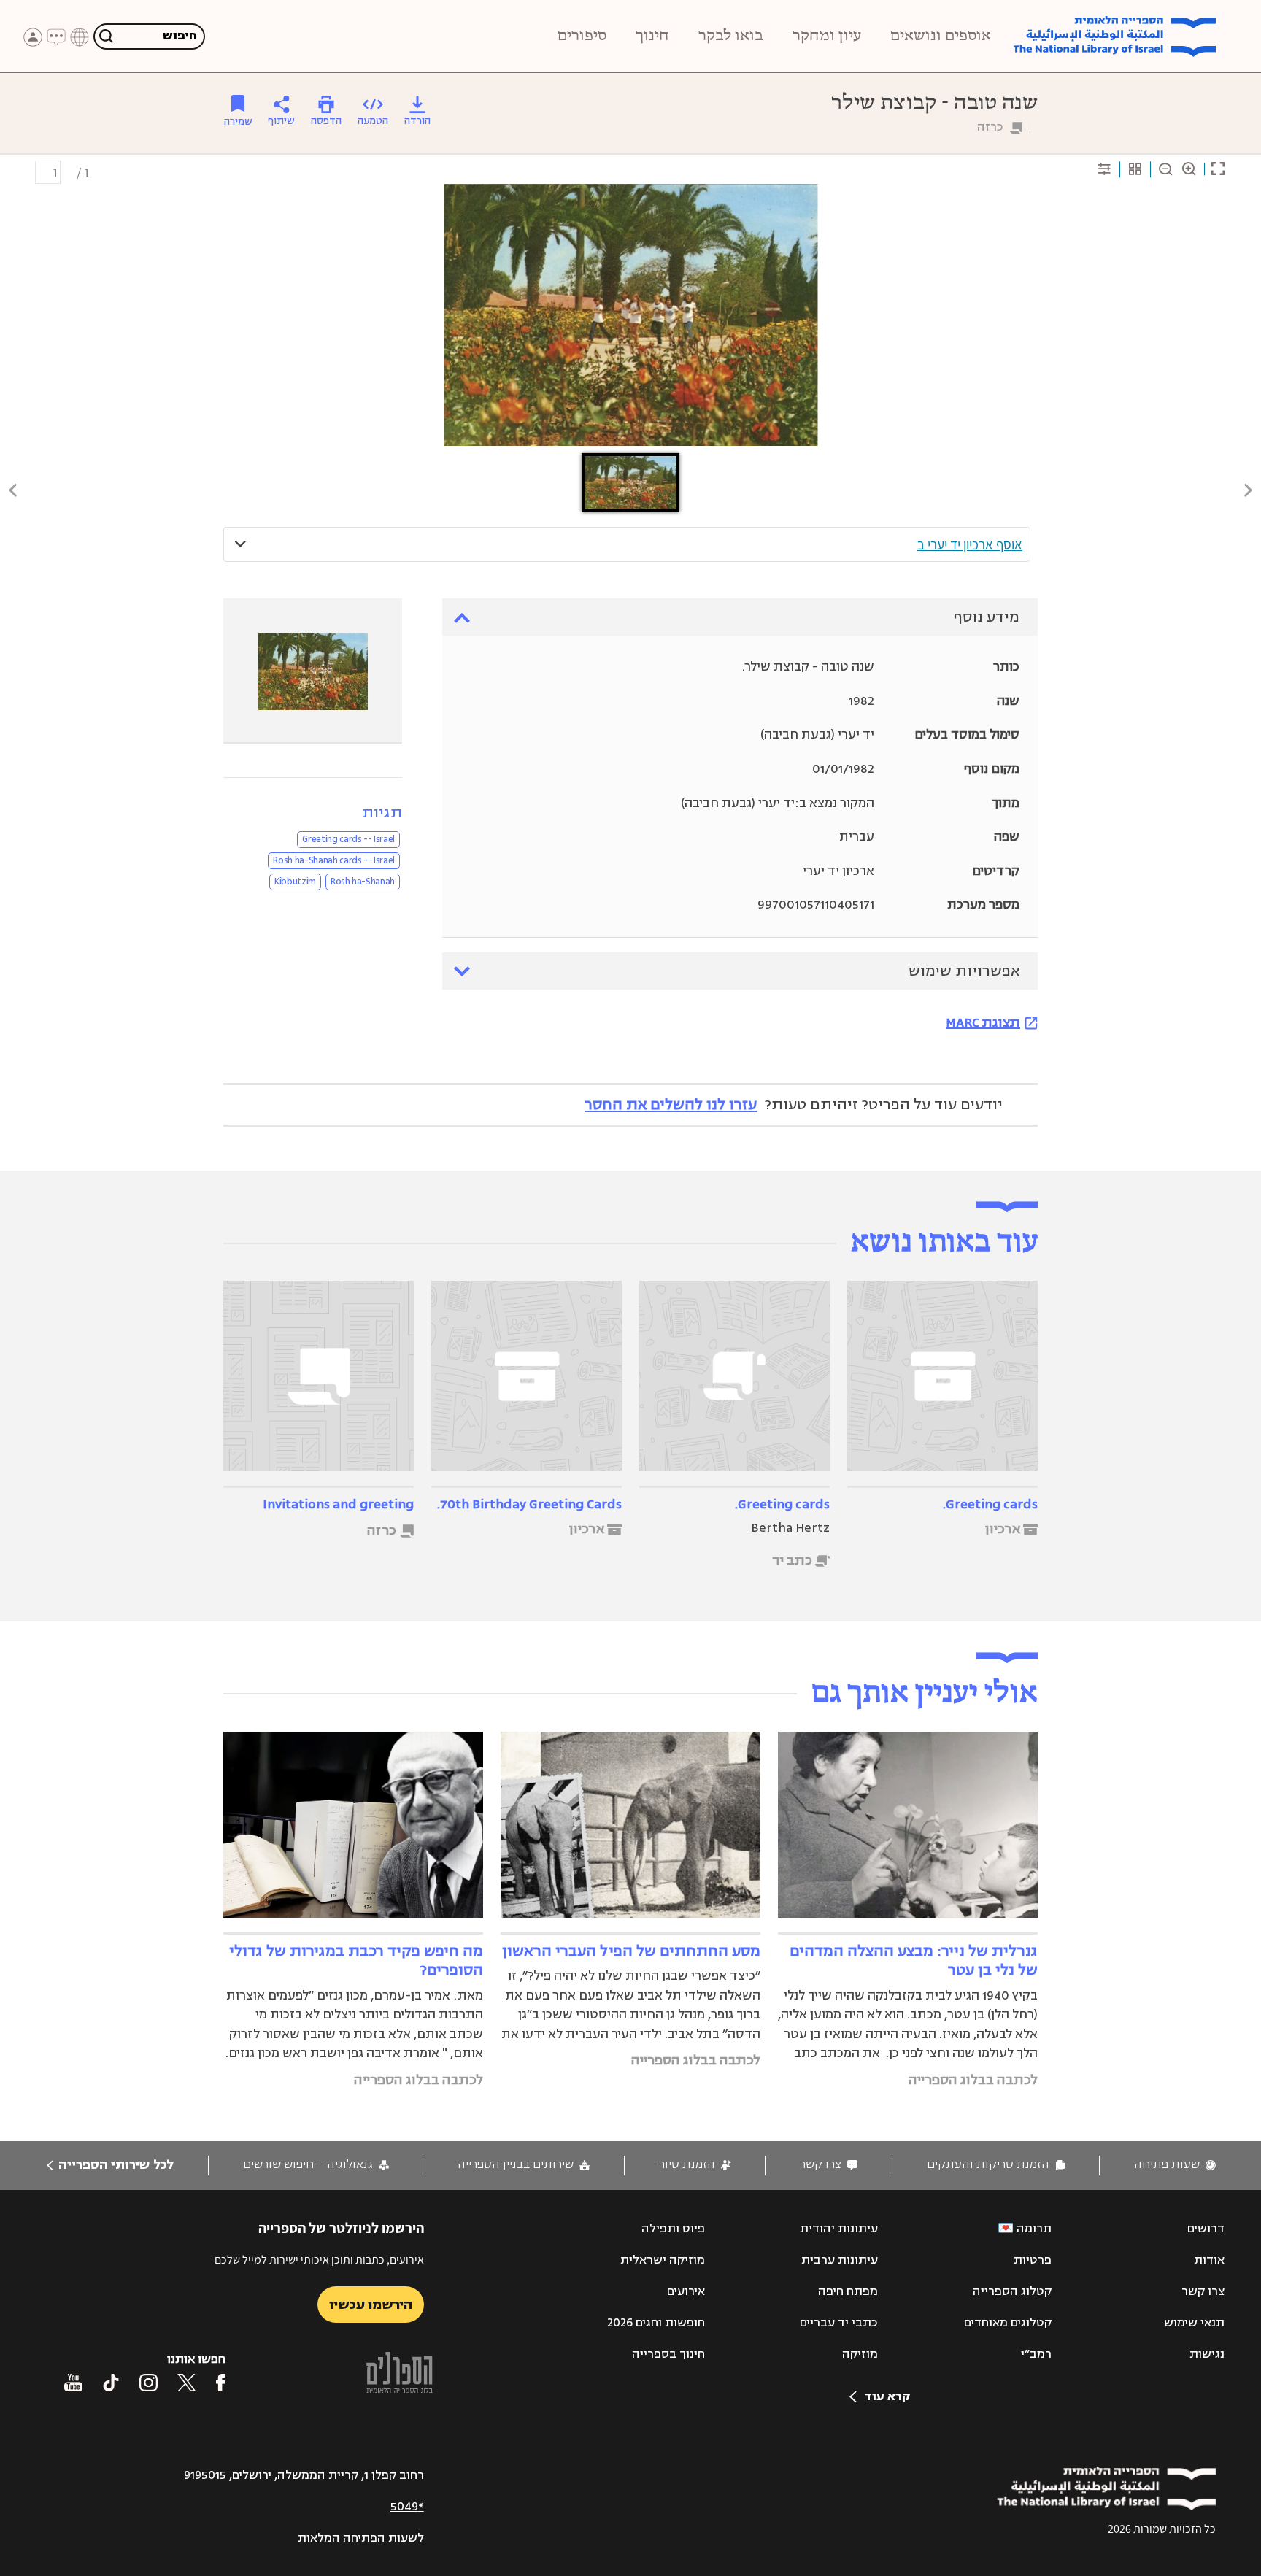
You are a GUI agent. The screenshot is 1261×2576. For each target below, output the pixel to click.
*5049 (407, 2507)
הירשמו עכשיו (371, 2305)
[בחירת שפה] (80, 37)
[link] (1175, 2165)
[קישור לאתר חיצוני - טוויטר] (187, 2383)
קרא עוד (887, 2396)
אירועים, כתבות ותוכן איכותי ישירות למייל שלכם (319, 2260)
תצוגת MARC (983, 1022)
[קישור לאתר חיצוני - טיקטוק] (111, 2383)
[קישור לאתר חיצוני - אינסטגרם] (149, 2383)
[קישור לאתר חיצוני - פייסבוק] (221, 2383)
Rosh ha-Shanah (363, 882)
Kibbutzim (295, 882)
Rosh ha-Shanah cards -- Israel (334, 860)
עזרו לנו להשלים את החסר (671, 1104)
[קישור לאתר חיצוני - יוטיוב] (73, 2383)
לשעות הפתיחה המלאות (361, 2538)
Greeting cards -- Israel (348, 839)
